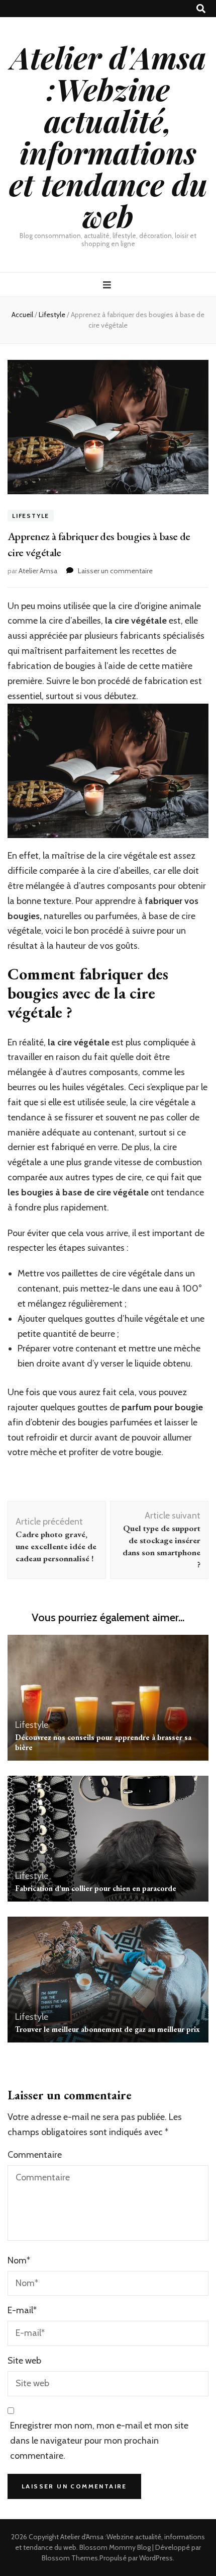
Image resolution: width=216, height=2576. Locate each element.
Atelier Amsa (38, 571)
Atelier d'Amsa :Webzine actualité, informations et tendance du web (108, 136)
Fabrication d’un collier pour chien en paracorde (96, 1888)
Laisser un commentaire (115, 571)
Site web (24, 2361)
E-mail (22, 2310)
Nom (19, 2260)
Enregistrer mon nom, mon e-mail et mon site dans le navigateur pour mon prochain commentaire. (99, 2441)
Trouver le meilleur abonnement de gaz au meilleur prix (107, 2029)
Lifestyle (31, 516)
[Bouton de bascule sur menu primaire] (108, 285)
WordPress (156, 2558)
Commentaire (35, 2155)
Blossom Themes (70, 2558)
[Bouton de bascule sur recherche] (201, 9)
